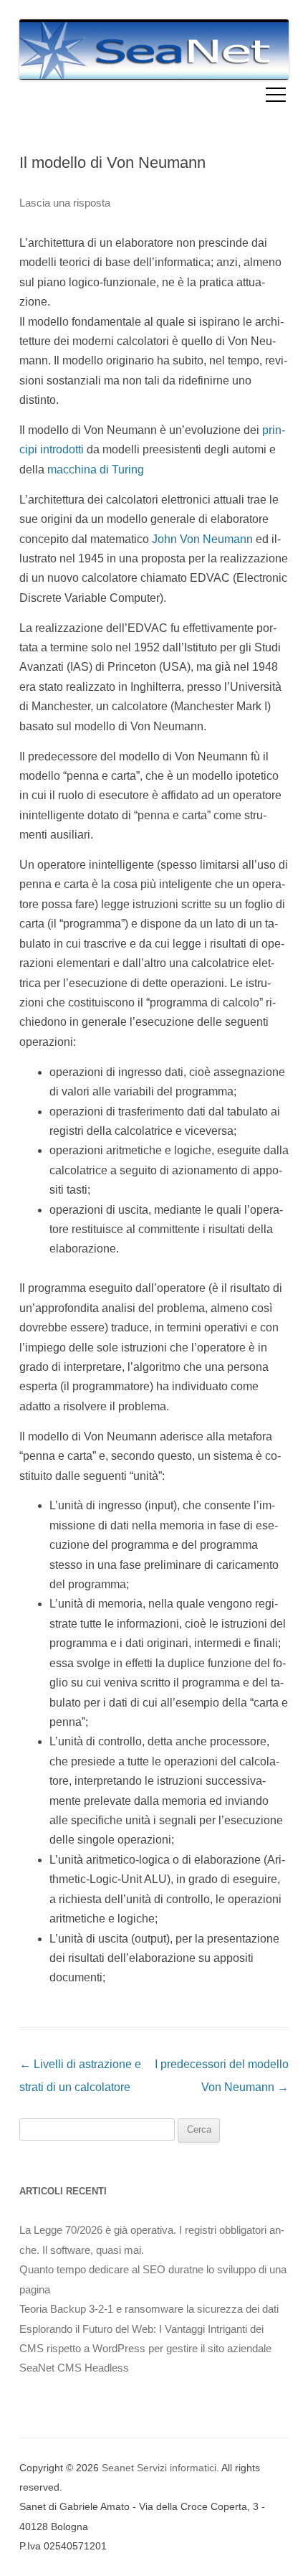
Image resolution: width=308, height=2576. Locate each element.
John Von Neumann (202, 539)
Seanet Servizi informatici (159, 2468)
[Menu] (276, 97)
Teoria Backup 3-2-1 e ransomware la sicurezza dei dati (149, 2309)
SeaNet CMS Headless (74, 2368)
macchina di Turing (96, 470)
